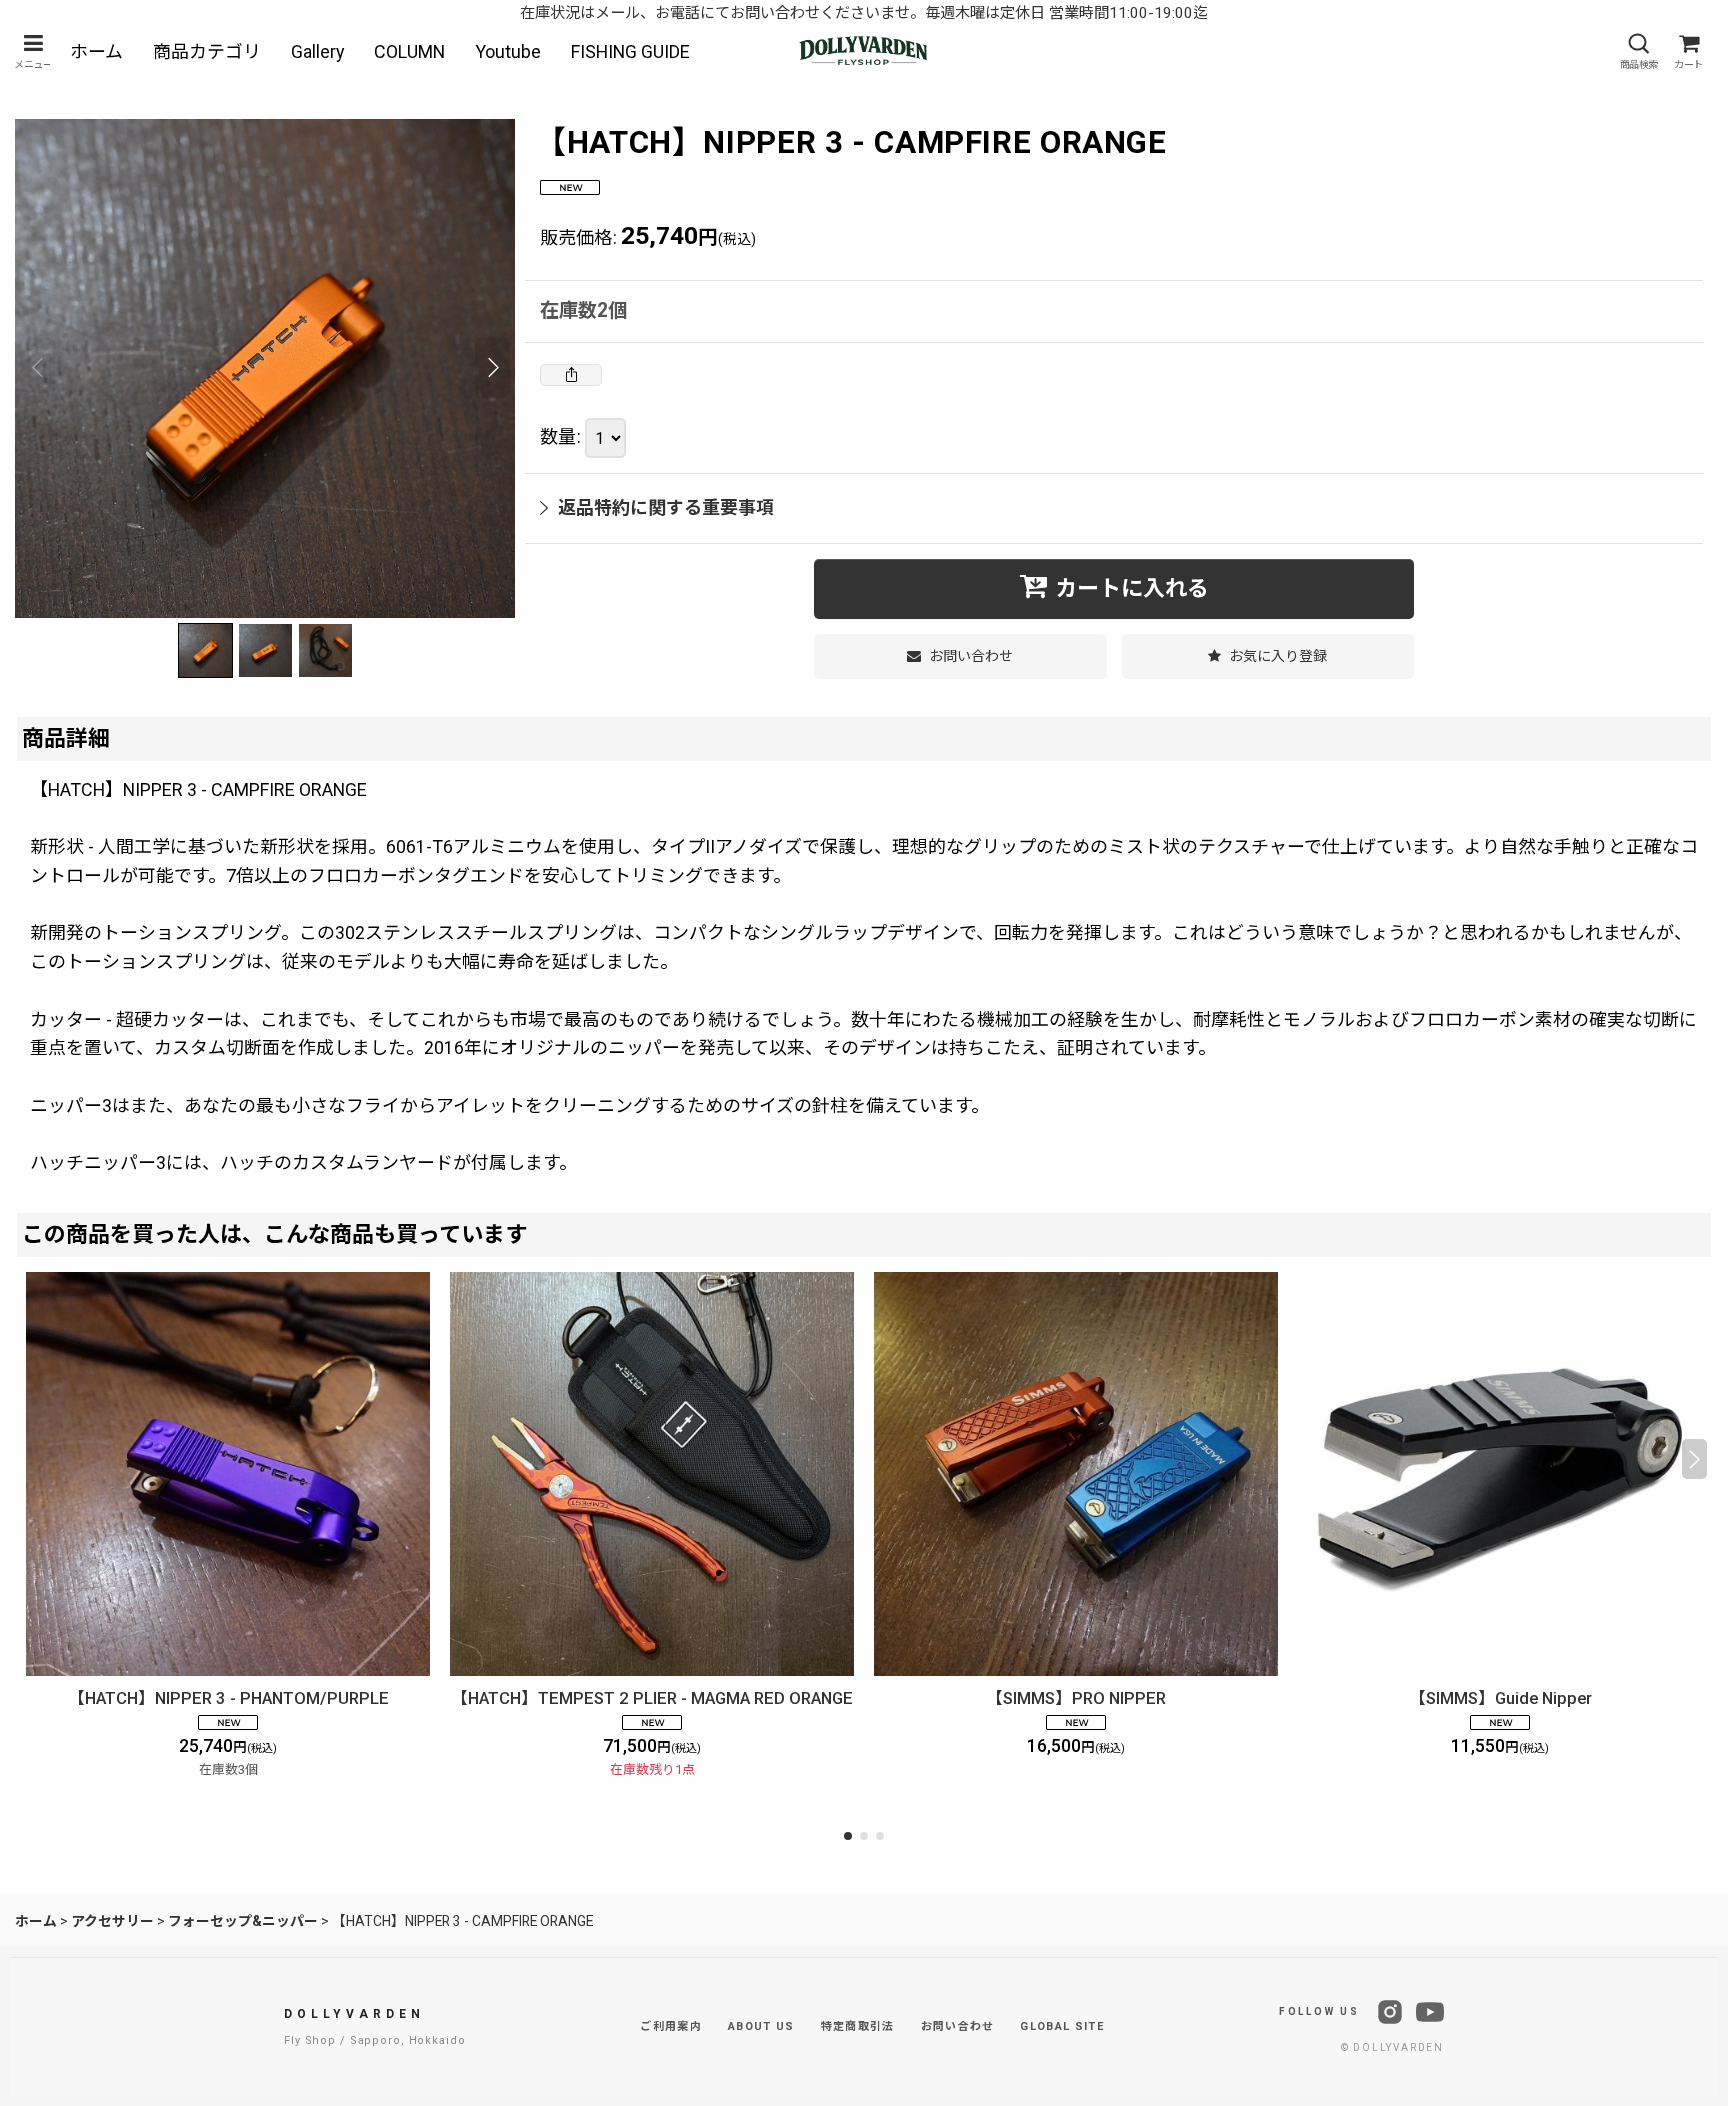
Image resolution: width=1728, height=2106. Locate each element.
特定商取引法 (858, 2026)
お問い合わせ (958, 2026)
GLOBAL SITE (1062, 2026)
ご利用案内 (671, 2026)
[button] (33, 51)
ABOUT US (761, 2026)
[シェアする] (571, 375)
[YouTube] (1430, 2012)
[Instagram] (1390, 2012)
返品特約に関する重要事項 (666, 507)
